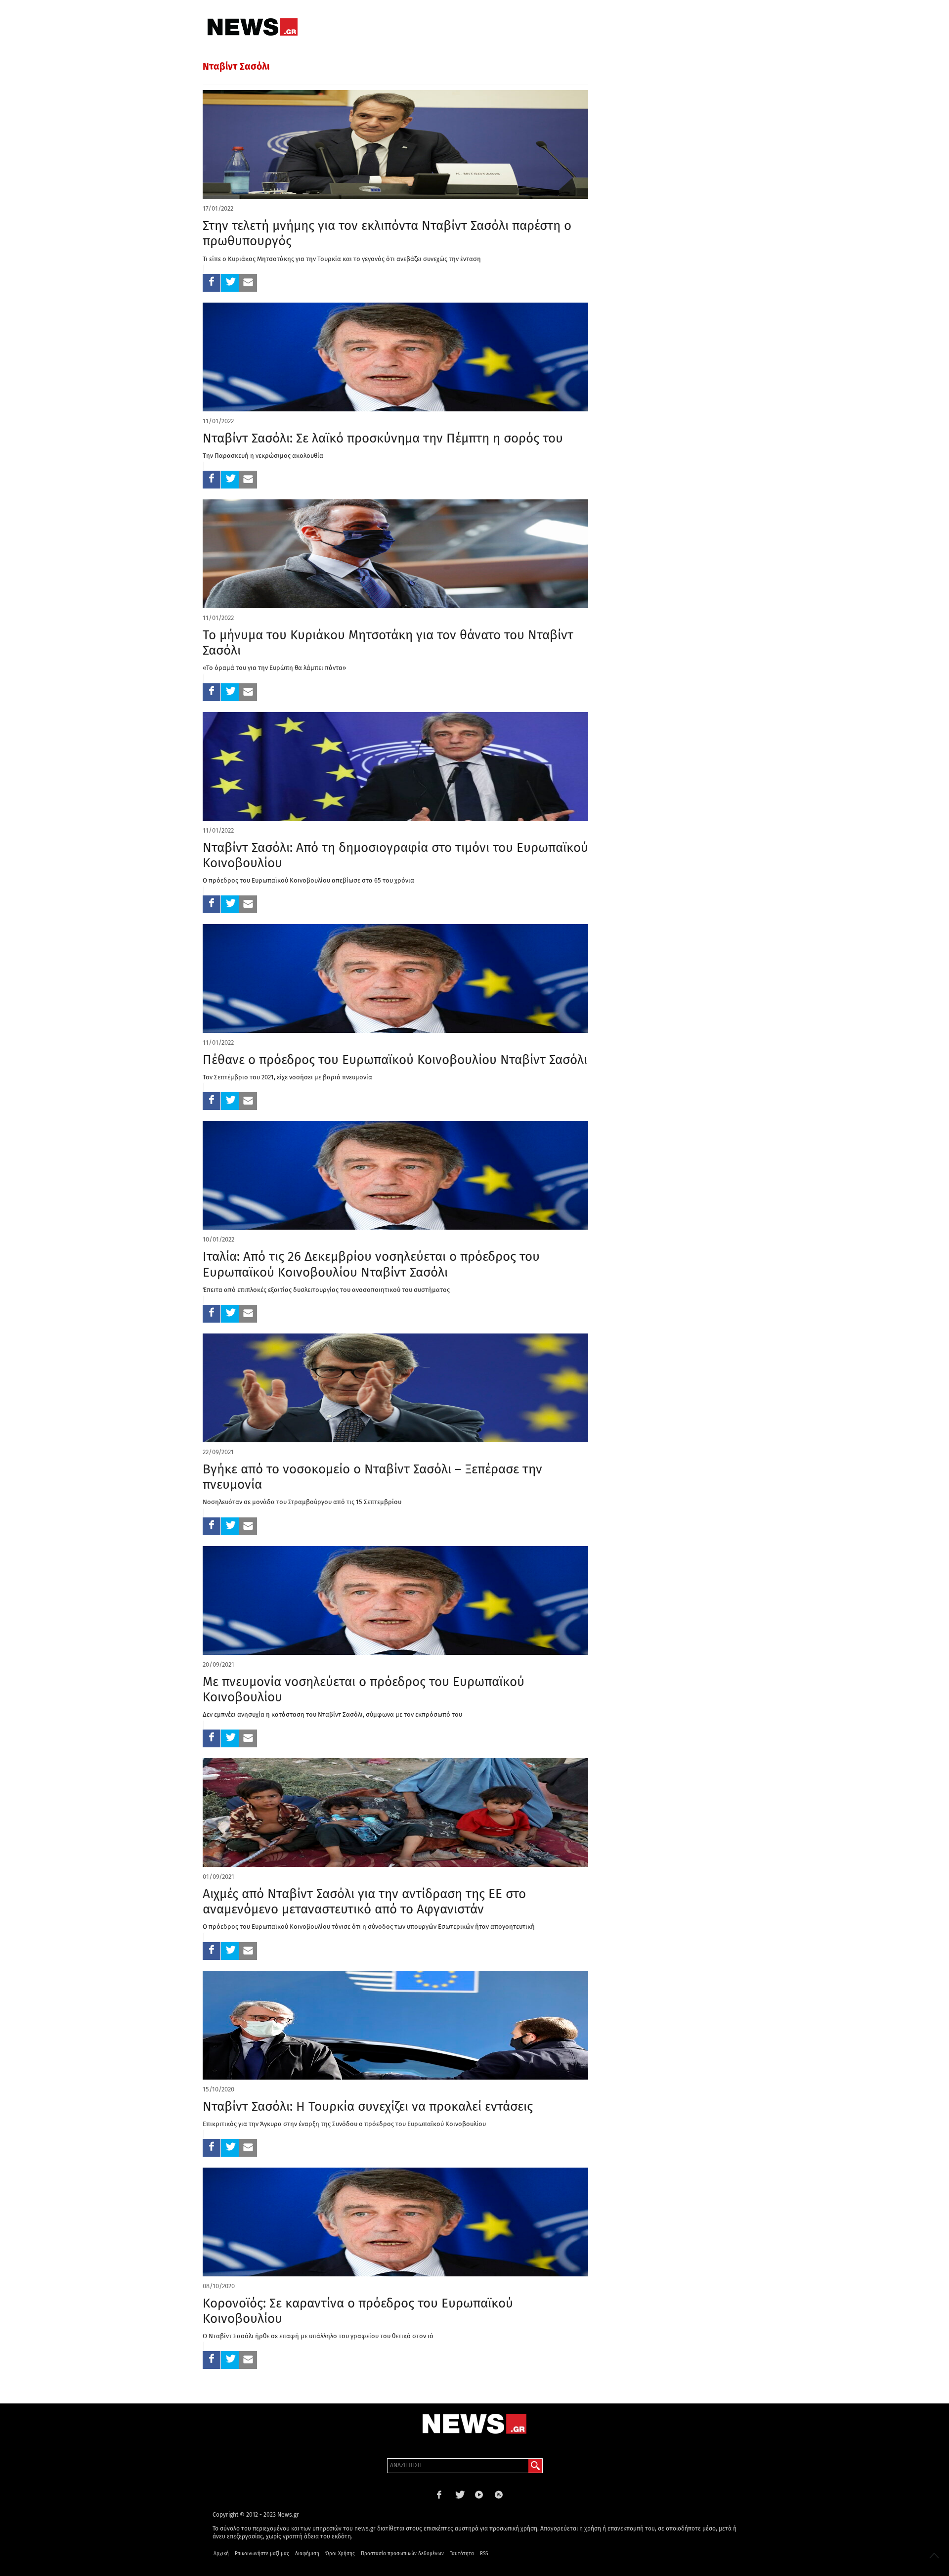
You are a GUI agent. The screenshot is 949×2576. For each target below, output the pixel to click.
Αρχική (221, 2554)
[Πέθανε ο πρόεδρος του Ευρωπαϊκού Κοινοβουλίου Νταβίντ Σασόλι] (395, 978)
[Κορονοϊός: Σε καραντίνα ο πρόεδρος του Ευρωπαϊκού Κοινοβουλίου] (395, 2222)
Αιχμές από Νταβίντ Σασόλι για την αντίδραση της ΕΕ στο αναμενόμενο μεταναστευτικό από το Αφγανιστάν (364, 1902)
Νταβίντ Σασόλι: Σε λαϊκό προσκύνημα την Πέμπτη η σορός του (383, 438)
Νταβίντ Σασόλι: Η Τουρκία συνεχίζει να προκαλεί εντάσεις (368, 2107)
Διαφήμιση (307, 2554)
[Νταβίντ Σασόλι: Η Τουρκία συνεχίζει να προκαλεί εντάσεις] (395, 2025)
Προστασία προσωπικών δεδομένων (402, 2554)
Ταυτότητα (462, 2554)
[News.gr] (253, 27)
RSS (484, 2554)
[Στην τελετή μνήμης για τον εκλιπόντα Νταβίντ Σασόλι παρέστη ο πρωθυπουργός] (395, 144)
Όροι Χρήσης (340, 2554)
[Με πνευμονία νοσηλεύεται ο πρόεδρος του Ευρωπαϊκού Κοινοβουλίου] (395, 1600)
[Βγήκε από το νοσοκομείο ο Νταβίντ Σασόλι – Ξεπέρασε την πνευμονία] (395, 1388)
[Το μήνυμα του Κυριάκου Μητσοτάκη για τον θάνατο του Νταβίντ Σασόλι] (395, 554)
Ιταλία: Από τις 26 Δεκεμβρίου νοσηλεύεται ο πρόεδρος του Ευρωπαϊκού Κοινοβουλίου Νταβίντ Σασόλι (371, 1264)
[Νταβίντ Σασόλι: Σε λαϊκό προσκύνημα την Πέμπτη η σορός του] (395, 357)
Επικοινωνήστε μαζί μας (262, 2554)
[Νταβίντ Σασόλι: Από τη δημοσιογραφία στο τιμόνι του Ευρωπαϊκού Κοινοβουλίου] (395, 766)
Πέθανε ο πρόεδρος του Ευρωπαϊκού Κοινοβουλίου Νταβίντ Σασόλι (395, 1060)
